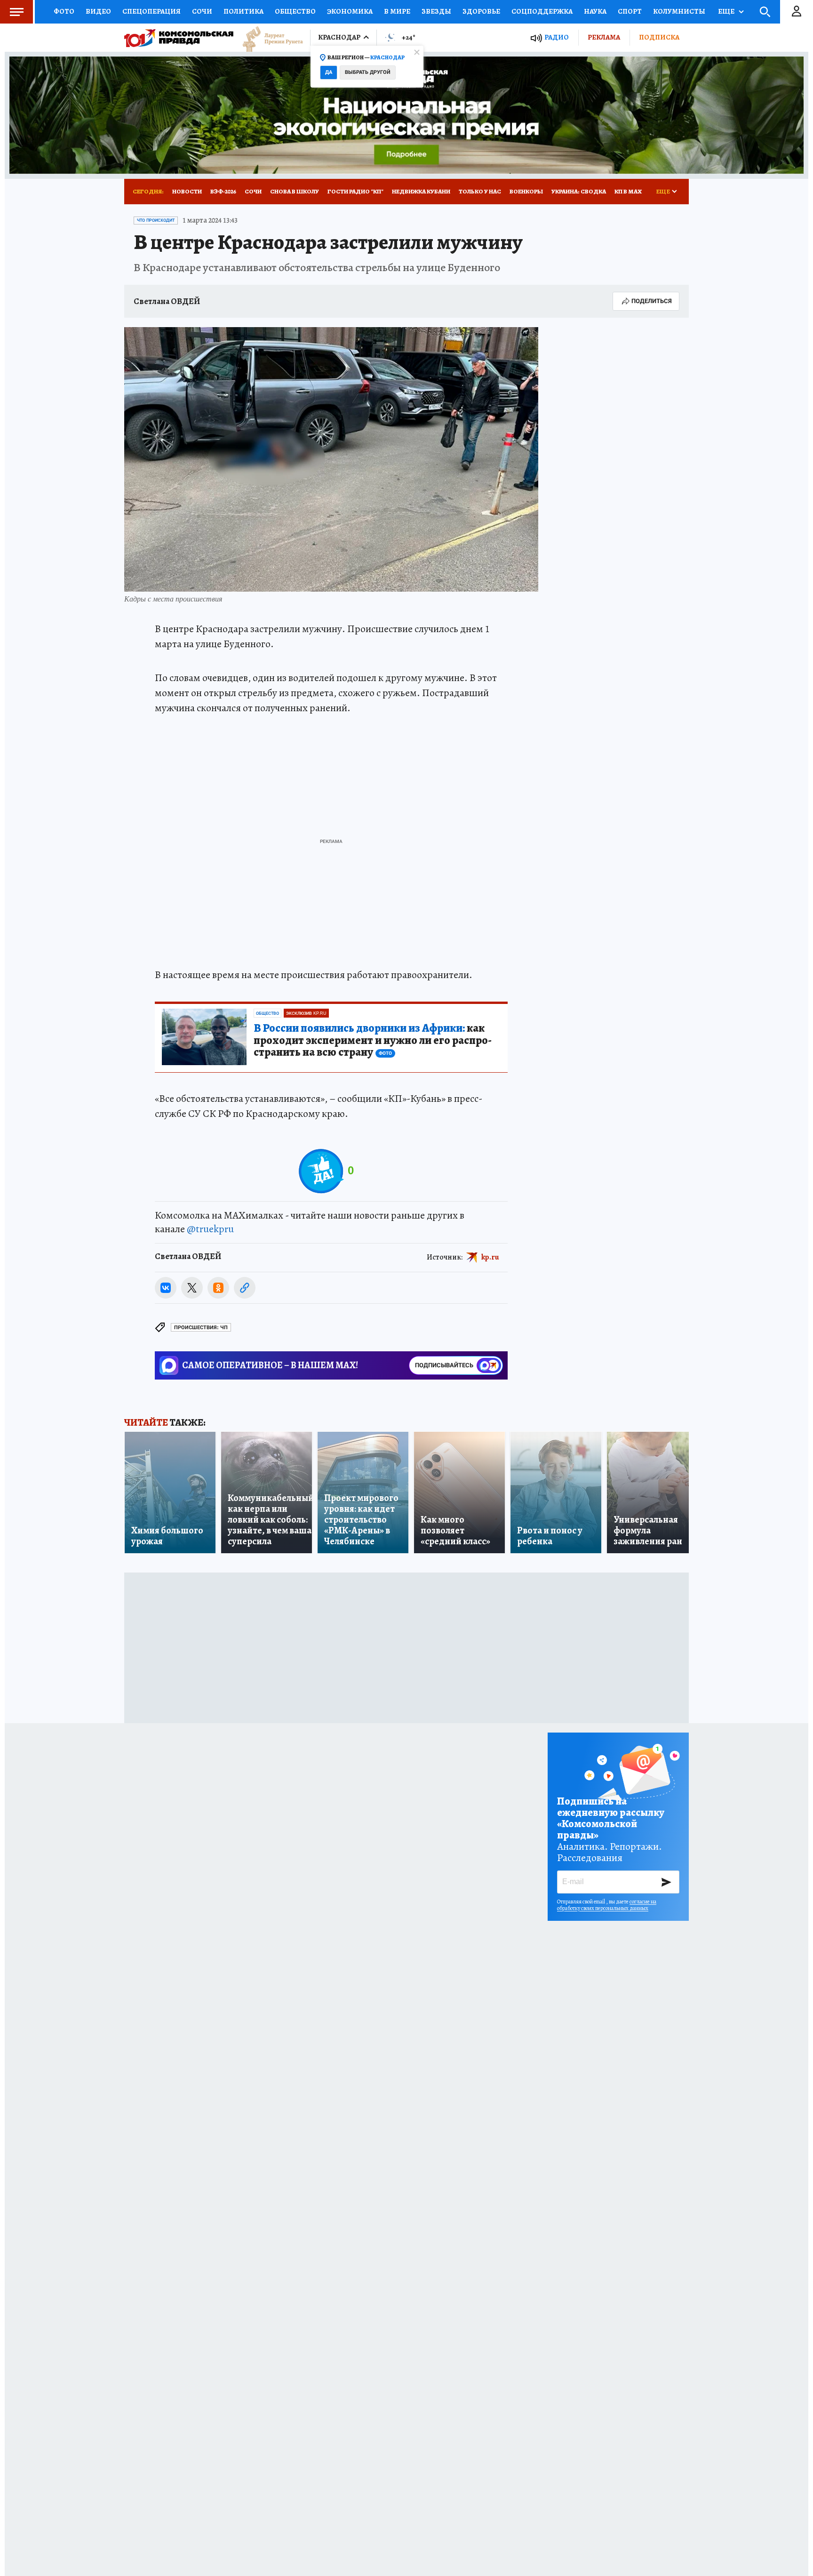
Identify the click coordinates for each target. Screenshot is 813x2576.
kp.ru (490, 1257)
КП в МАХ (628, 191)
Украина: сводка (579, 191)
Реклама (604, 37)
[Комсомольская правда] (179, 38)
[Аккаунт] (797, 12)
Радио (557, 37)
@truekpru (210, 1229)
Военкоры (526, 191)
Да (329, 72)
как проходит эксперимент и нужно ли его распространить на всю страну (373, 1041)
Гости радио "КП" (355, 191)
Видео (98, 11)
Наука (595, 11)
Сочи (202, 11)
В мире (397, 11)
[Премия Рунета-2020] (268, 38)
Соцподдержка (542, 11)
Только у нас (480, 191)
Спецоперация (151, 11)
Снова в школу (295, 191)
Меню (16, 12)
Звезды (436, 11)
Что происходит (156, 220)
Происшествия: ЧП (201, 1328)
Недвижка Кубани (421, 191)
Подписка (659, 37)
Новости (187, 191)
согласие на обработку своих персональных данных (607, 1905)
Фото (64, 11)
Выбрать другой (368, 72)
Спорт (630, 11)
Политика (243, 11)
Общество (295, 11)
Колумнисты (679, 11)
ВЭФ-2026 (223, 191)
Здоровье (481, 11)
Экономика (350, 11)
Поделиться (652, 301)
